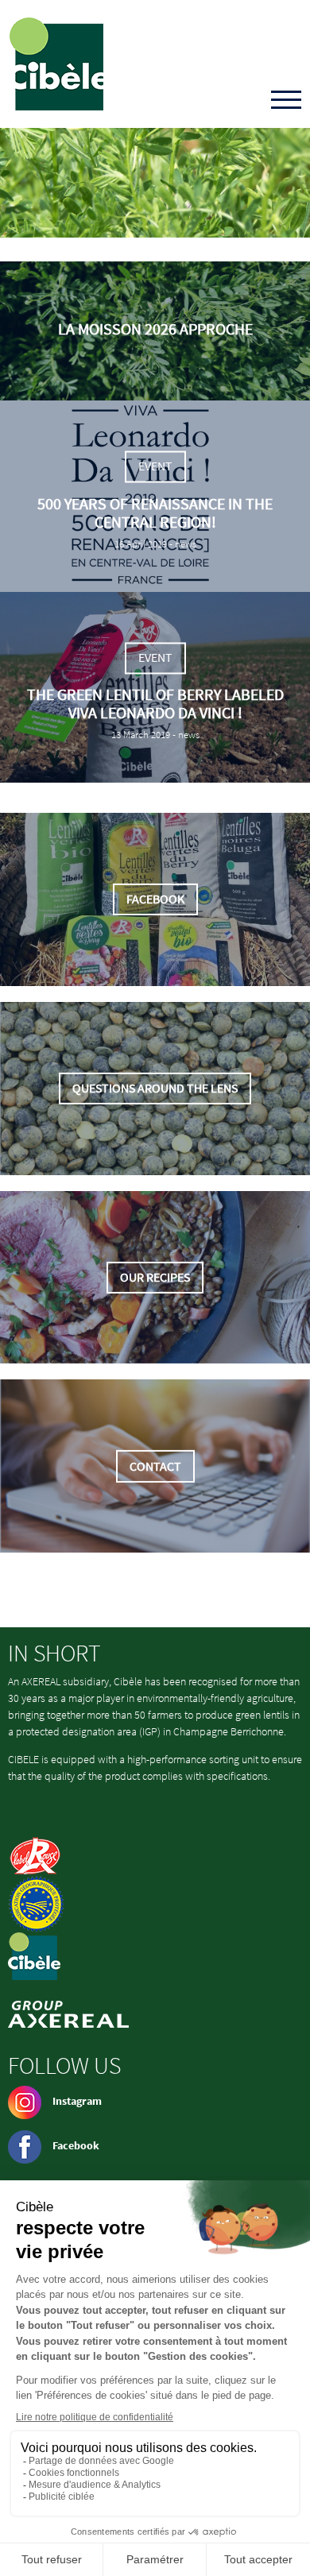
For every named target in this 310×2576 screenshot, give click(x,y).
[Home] (56, 64)
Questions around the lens (155, 1088)
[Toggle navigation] (286, 101)
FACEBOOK (155, 899)
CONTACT (155, 1466)
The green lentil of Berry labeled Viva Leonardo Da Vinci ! (155, 704)
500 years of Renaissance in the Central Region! (155, 512)
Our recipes (155, 1277)
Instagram (77, 2101)
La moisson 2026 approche (155, 329)
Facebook (76, 2145)
